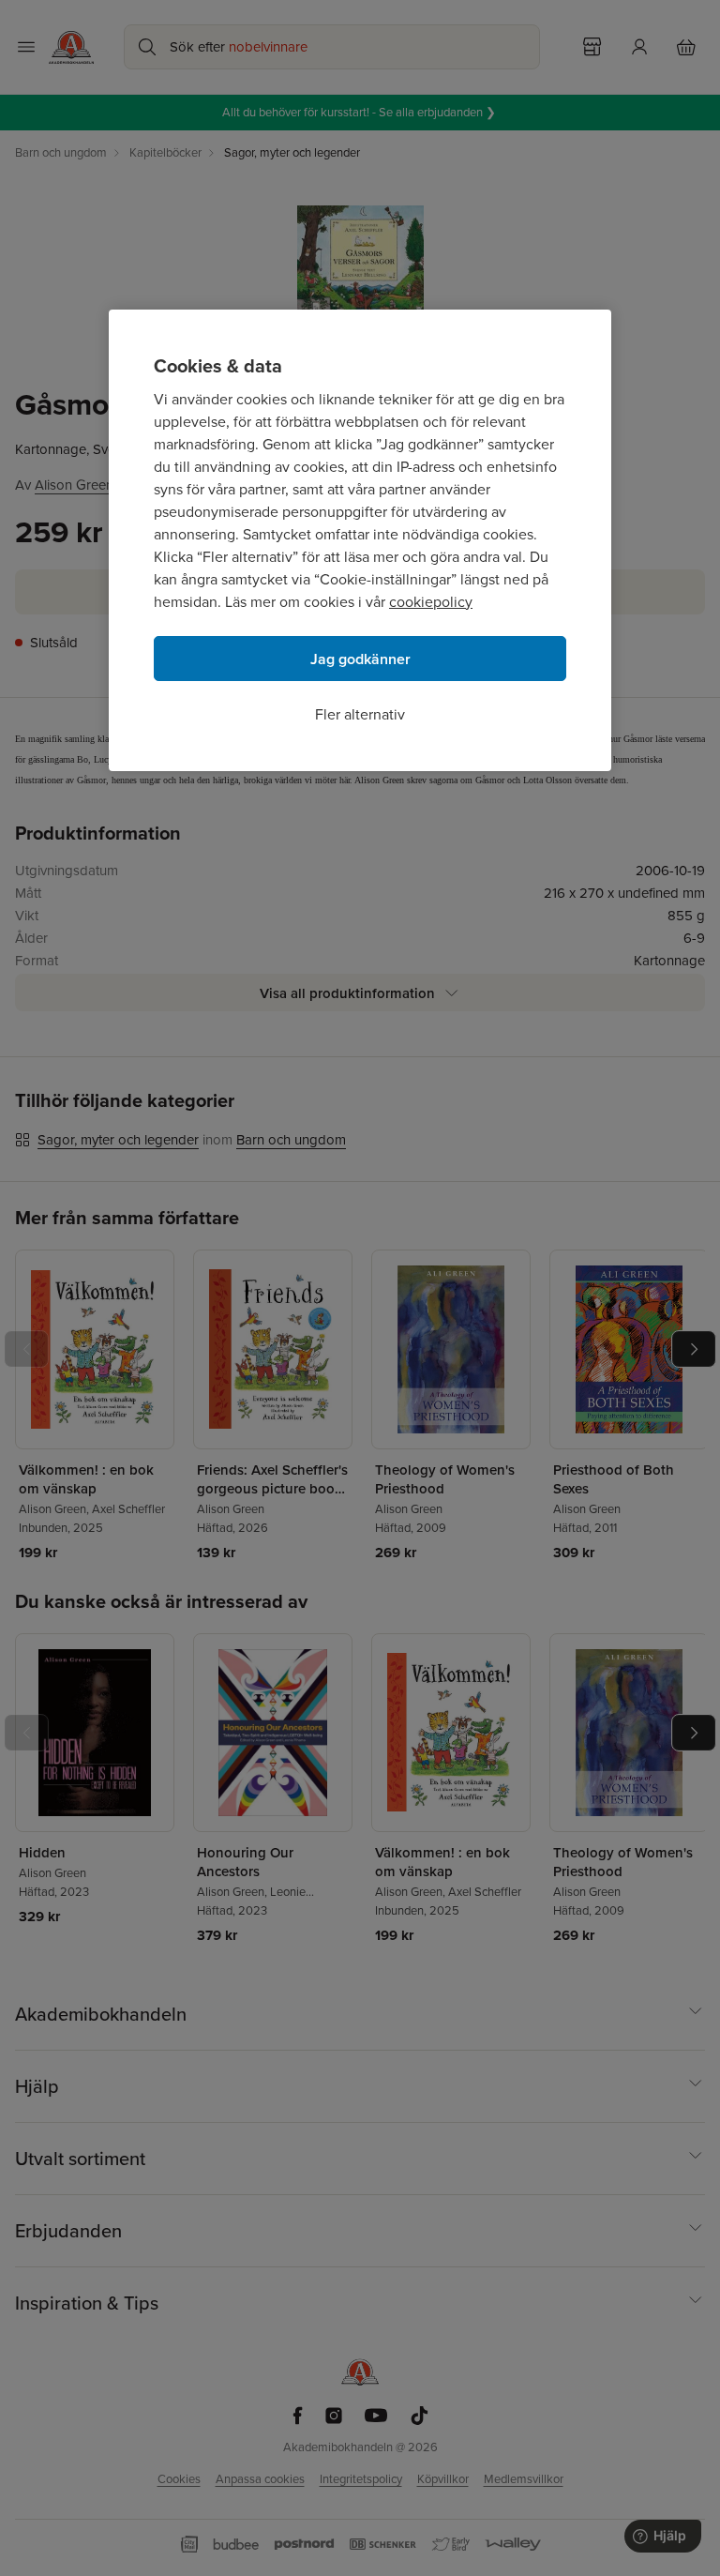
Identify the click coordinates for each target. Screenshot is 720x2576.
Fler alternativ (360, 714)
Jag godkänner (360, 659)
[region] (360, 540)
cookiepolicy (431, 602)
